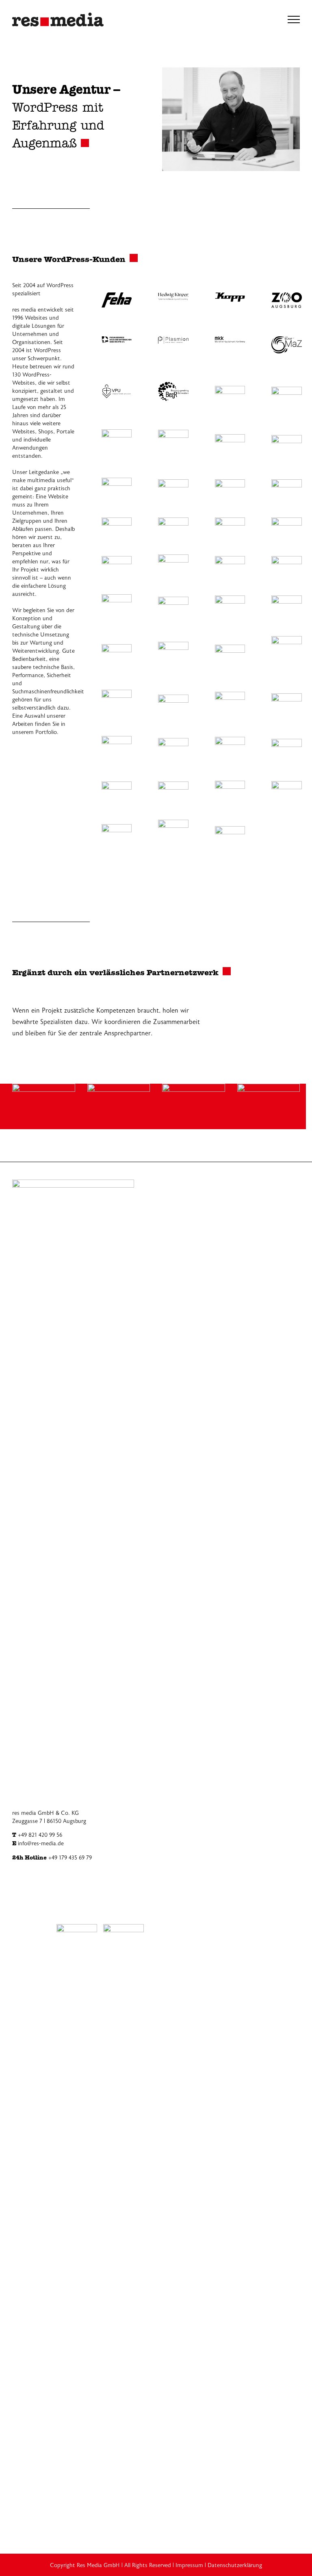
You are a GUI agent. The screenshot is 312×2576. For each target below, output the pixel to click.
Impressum (189, 2565)
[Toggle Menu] (294, 19)
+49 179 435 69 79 (70, 1858)
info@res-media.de (41, 1844)
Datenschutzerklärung (235, 2565)
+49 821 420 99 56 (40, 1835)
